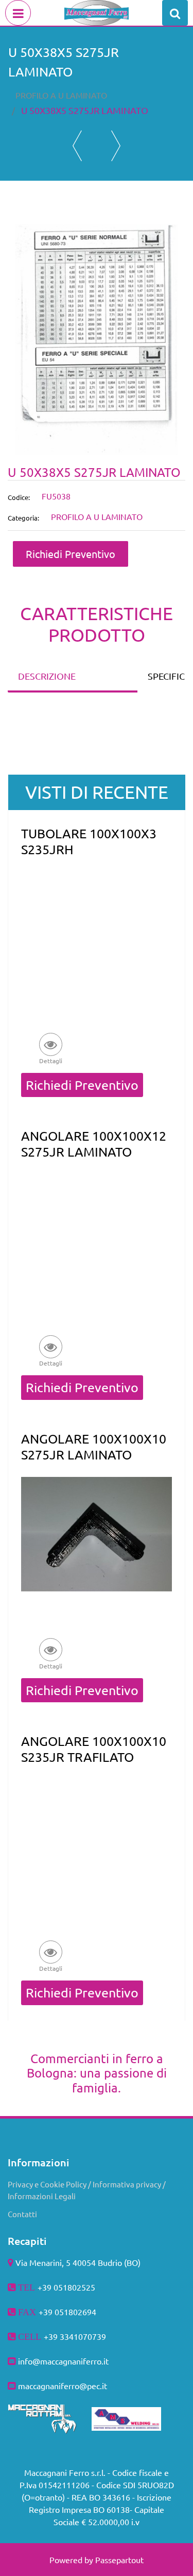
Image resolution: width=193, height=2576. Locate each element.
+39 (52, 2336)
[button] (97, 338)
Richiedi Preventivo (71, 554)
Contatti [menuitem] (22, 2214)
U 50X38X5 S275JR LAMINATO (85, 110)
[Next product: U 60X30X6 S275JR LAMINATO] (116, 146)
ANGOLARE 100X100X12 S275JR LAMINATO (94, 1144)
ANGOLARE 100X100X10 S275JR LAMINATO (94, 1447)
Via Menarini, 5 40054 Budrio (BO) (78, 2262)
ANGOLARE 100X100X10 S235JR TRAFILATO (94, 1749)
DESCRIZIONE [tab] (47, 676)
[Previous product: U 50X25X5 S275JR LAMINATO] (77, 146)
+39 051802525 (66, 2287)
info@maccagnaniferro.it (63, 2361)
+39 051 (54, 2312)
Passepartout (119, 2560)
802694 (82, 2312)
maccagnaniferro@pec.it (63, 2386)
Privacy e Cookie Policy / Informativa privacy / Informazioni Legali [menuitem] (87, 2190)
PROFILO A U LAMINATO (61, 95)
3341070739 (83, 2336)
